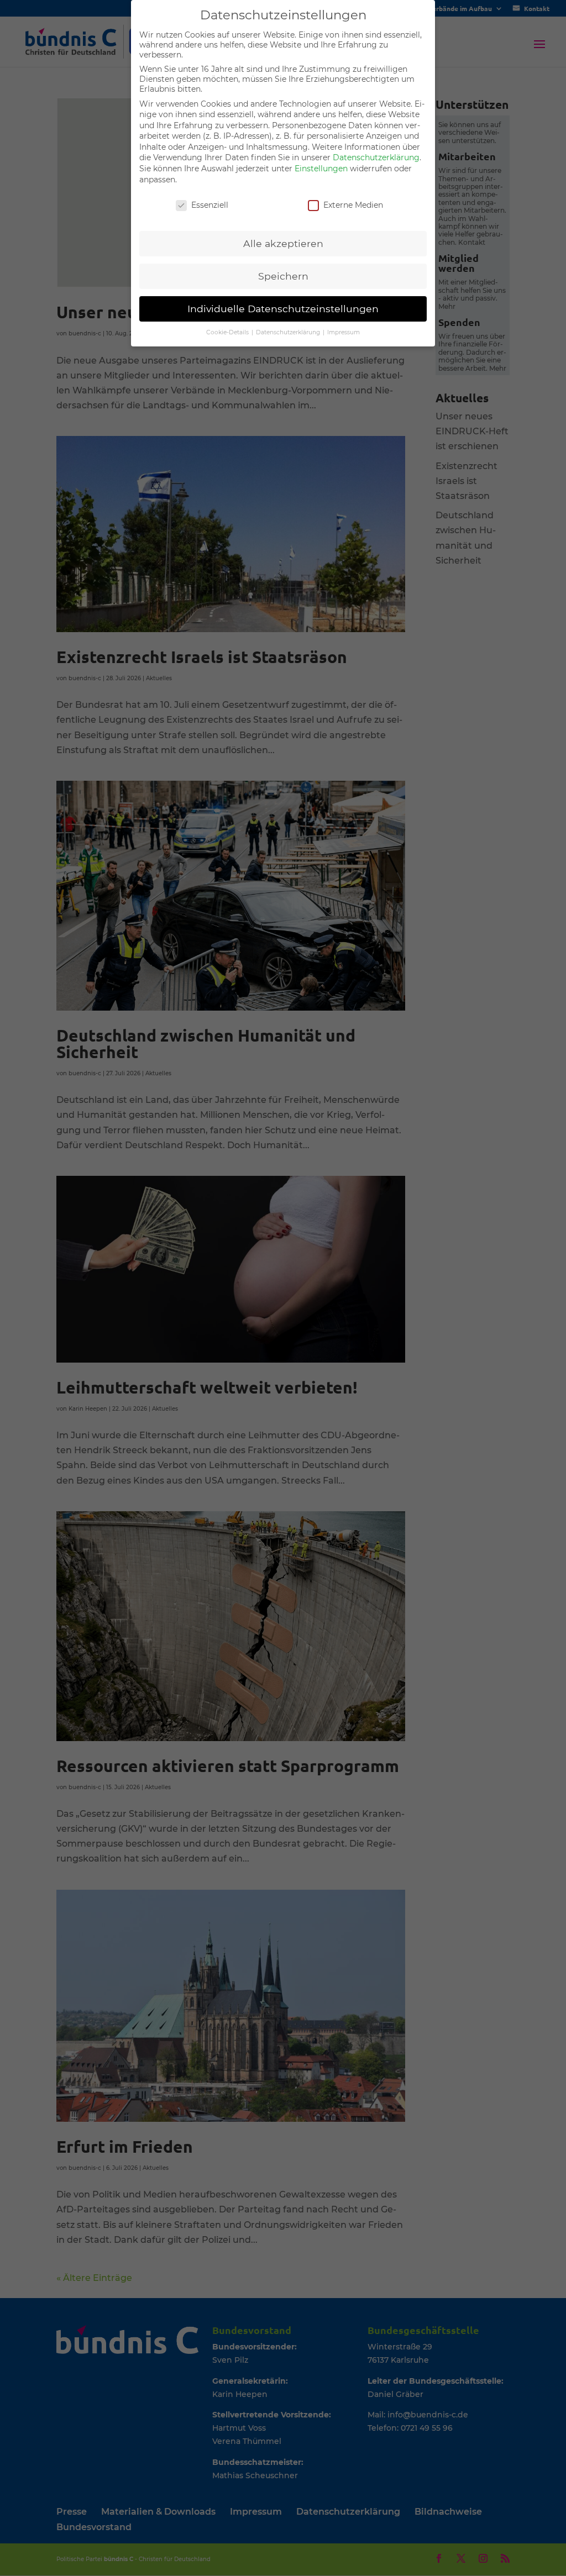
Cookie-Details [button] (228, 332)
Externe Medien (353, 205)
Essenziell (210, 205)
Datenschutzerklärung (376, 157)
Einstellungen (321, 169)
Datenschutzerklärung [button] (289, 332)
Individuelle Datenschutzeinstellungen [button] (283, 309)
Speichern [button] (283, 276)
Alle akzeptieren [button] (283, 243)
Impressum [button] (344, 332)
